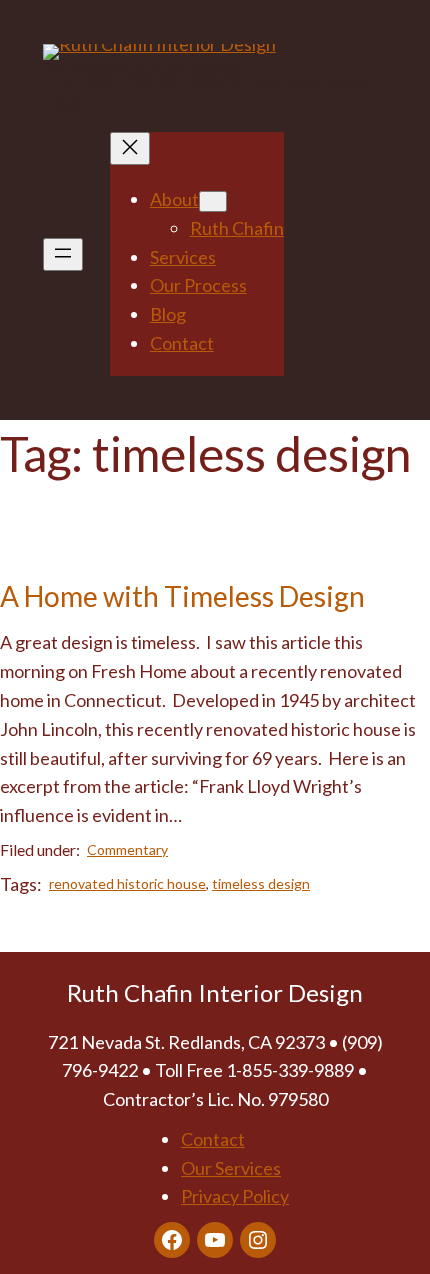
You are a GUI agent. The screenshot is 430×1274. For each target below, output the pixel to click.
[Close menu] (130, 148)
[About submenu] (213, 201)
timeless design (261, 883)
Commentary (127, 849)
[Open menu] (63, 254)
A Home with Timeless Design (182, 597)
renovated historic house (127, 883)
